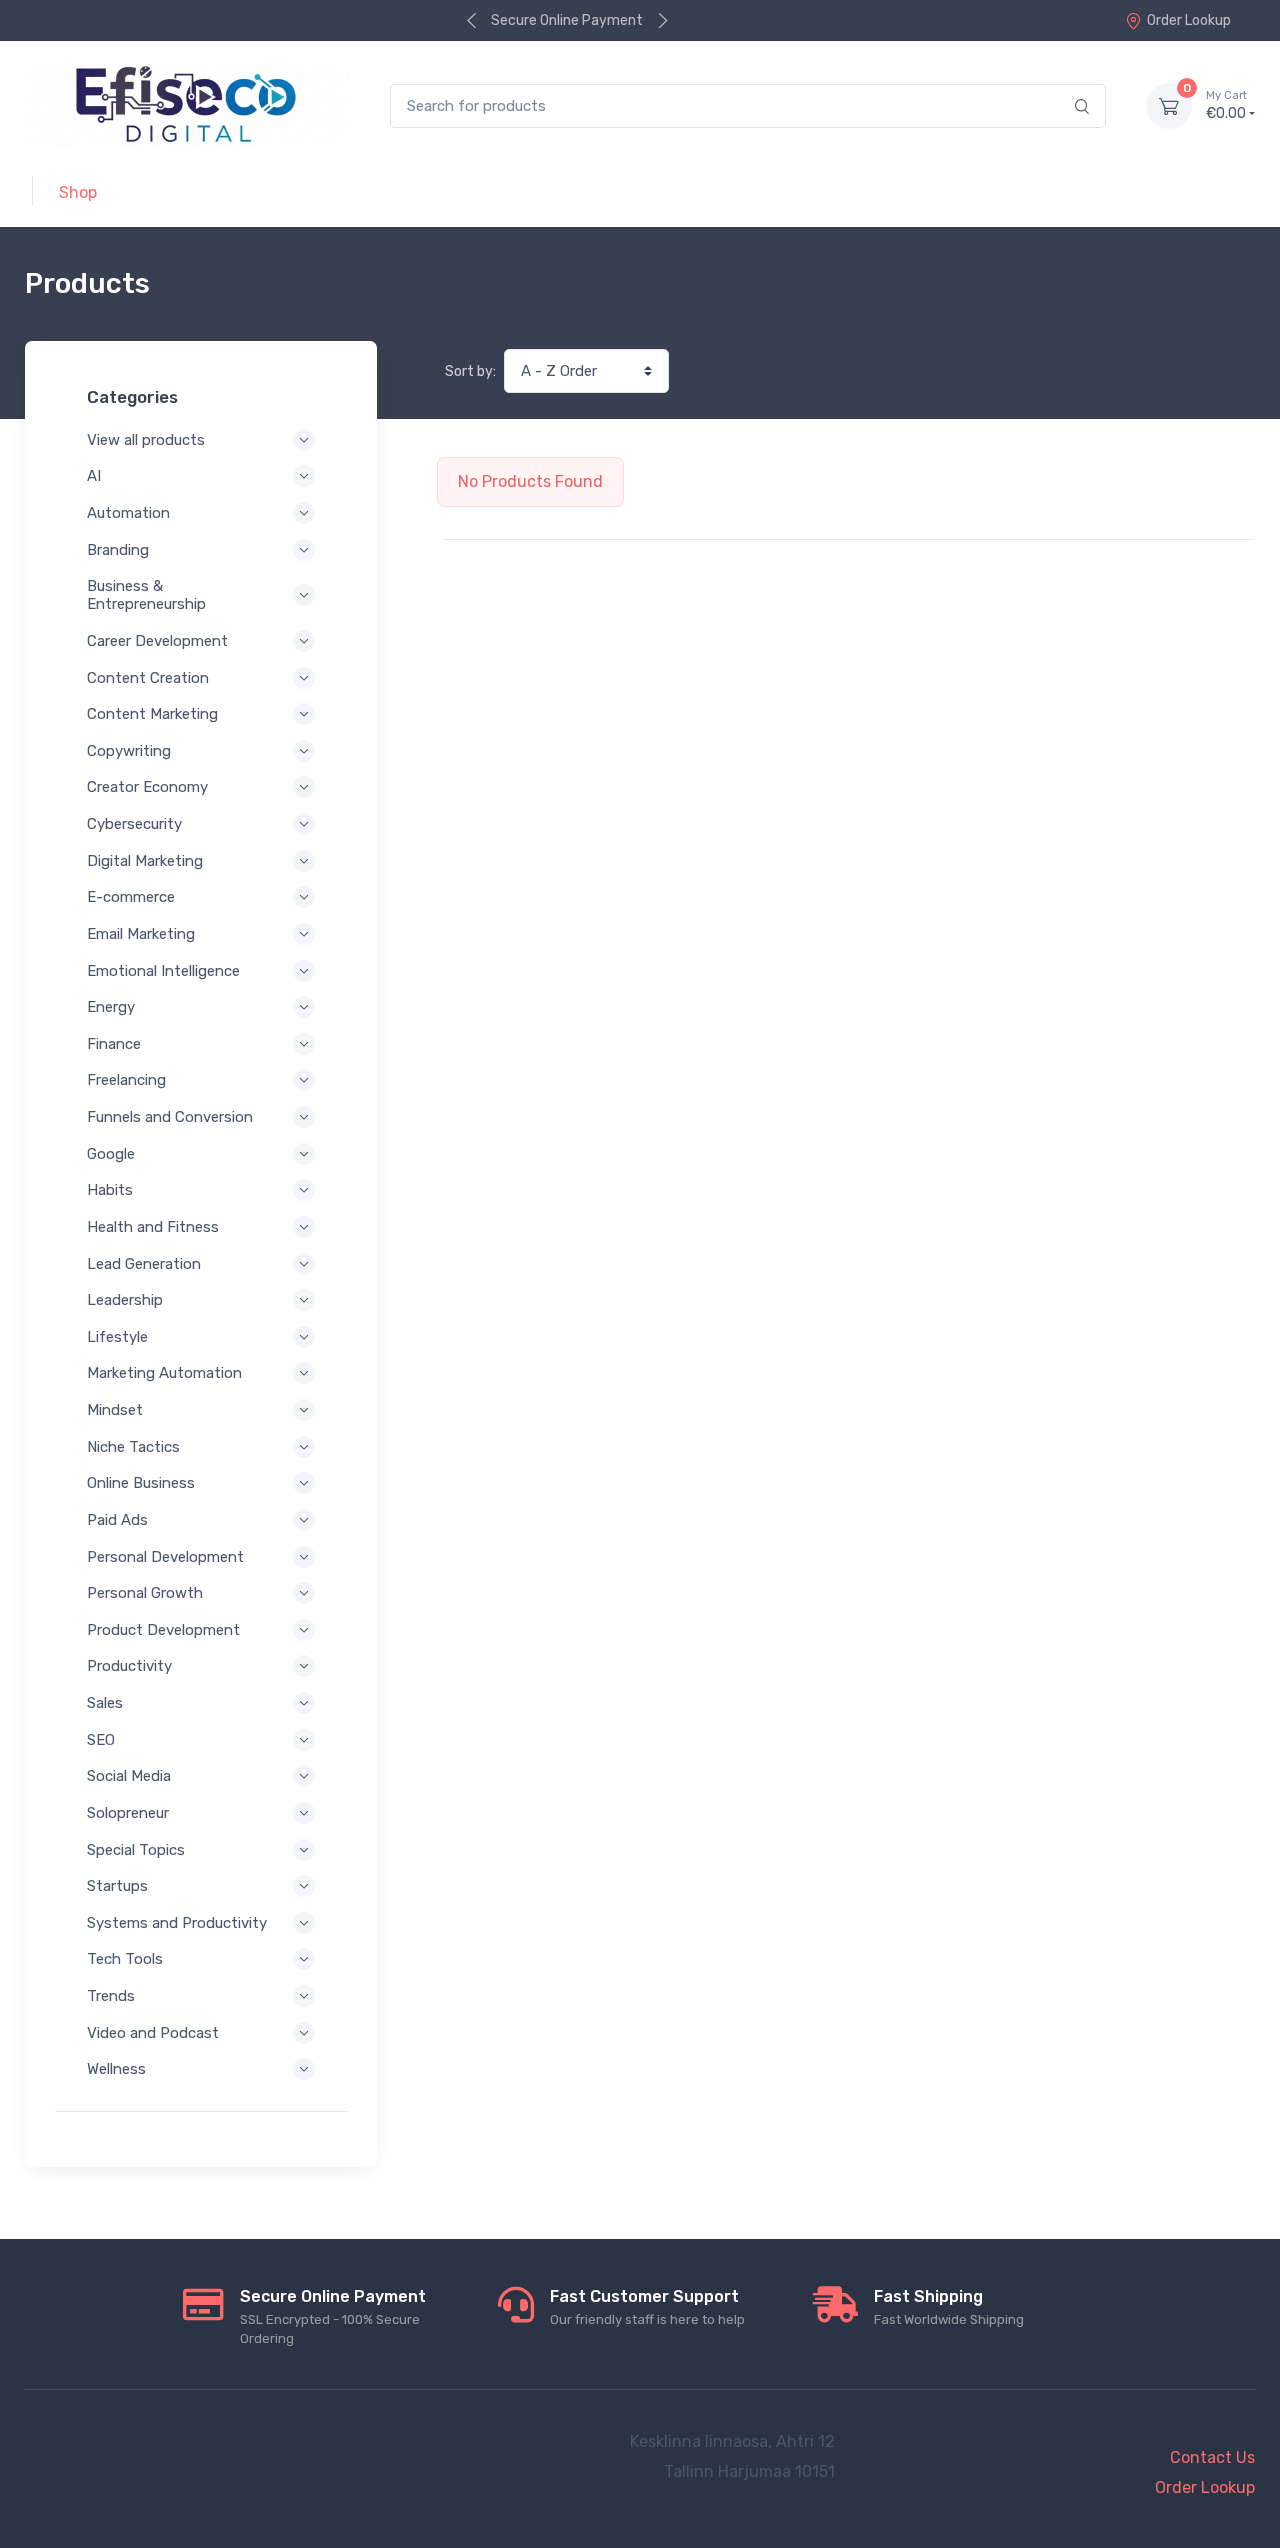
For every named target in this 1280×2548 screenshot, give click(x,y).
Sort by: (470, 371)
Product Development (163, 1630)
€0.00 (1226, 105)
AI (94, 476)
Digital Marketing (145, 861)
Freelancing (126, 1080)
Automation (128, 513)
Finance (114, 1044)
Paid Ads (117, 1520)
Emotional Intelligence (163, 971)
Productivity (129, 1666)
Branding (118, 550)
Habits (110, 1190)
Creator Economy (147, 787)
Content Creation (148, 678)
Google (111, 1154)
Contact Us (1212, 2457)
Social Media (129, 1776)
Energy (111, 1007)
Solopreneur (128, 1813)
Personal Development (165, 1557)
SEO (101, 1740)
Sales (105, 1703)
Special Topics (136, 1850)
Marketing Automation (164, 1373)
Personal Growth (145, 1593)
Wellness (116, 2069)
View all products (146, 440)
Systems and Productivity (177, 1923)
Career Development (157, 641)
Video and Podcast (153, 2033)
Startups (117, 1886)
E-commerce (131, 897)
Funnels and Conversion (170, 1117)
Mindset (115, 1410)
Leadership (125, 1300)
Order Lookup (1189, 20)
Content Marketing (152, 714)
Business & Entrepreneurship (146, 595)
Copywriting (129, 751)
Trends (111, 1996)
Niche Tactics (133, 1447)
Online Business (141, 1483)
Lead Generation (144, 1264)
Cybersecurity (134, 824)
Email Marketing (141, 934)
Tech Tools (125, 1959)
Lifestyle (117, 1337)
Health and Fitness (153, 1227)
